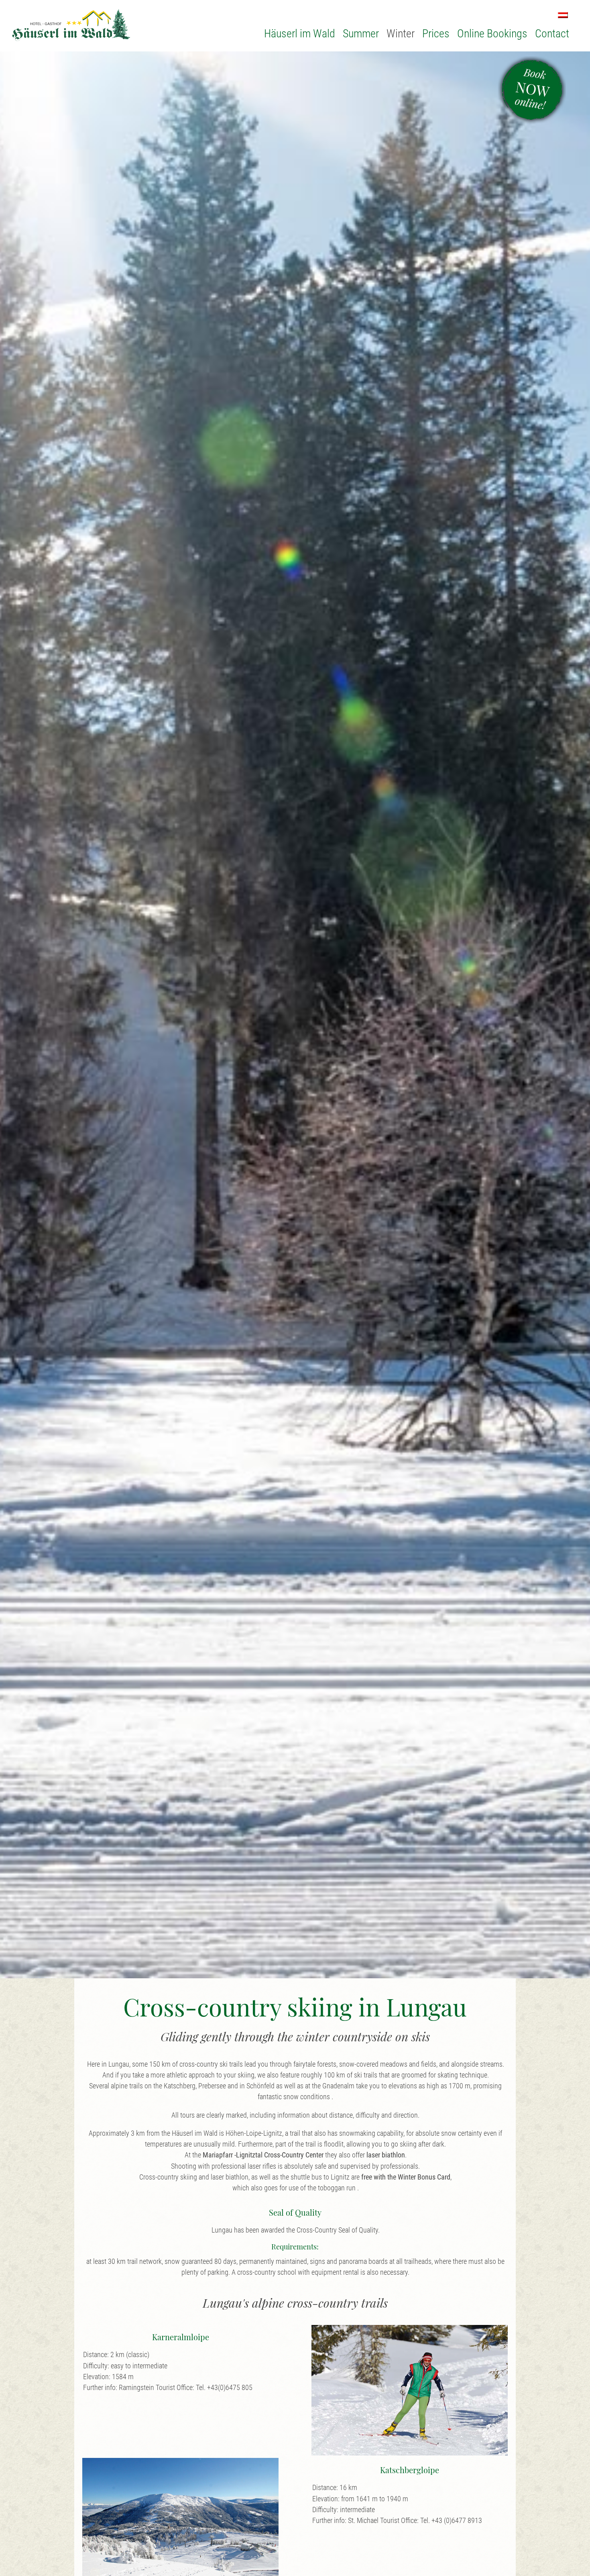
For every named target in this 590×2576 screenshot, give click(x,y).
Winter (401, 34)
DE (563, 15)
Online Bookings (492, 34)
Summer (361, 34)
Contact (552, 34)
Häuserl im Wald (300, 34)
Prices (436, 34)
